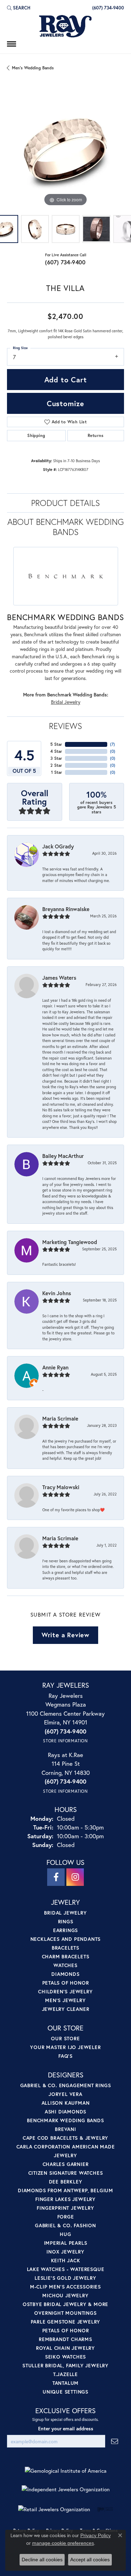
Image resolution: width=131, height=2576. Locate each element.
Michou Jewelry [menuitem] (65, 2295)
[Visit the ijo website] (105, 2509)
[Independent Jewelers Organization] (66, 2489)
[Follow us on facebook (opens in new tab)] (56, 1877)
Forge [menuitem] (66, 2217)
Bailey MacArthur (63, 1156)
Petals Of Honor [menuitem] (66, 2330)
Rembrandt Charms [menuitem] (65, 2339)
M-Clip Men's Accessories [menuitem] (65, 2287)
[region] (65, 149)
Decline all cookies (42, 2560)
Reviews (65, 726)
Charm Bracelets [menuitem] (66, 1956)
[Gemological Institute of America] (66, 2471)
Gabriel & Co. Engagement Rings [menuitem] (66, 2085)
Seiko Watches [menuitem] (65, 2357)
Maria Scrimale (60, 1418)
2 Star (56, 765)
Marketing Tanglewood (70, 1242)
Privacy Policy (96, 2535)
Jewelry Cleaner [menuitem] (66, 2009)
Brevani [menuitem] (65, 2129)
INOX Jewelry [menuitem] (65, 2252)
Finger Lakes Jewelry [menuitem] (65, 2199)
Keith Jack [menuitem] (66, 2260)
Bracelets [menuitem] (65, 1948)
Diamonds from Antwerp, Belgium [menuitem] (65, 2190)
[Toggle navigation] (12, 44)
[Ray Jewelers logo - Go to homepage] (66, 27)
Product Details (65, 503)
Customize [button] (65, 403)
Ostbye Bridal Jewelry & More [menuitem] (65, 2304)
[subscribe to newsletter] (115, 2441)
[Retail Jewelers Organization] (54, 2509)
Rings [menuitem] (66, 1921)
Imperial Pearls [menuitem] (66, 2243)
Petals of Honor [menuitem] (66, 1983)
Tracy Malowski (61, 1487)
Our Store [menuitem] (65, 2038)
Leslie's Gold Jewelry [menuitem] (65, 2278)
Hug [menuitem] (65, 2234)
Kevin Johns (57, 1293)
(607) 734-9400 (65, 262)
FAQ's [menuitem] (65, 2056)
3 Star (56, 758)
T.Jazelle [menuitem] (65, 2374)
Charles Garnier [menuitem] (66, 2164)
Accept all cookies (90, 2560)
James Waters (59, 978)
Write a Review (65, 1635)
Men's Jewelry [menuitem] (65, 2000)
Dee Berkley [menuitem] (66, 2182)
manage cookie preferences (63, 2543)
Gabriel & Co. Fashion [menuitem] (65, 2225)
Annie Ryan (55, 1367)
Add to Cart (66, 380)
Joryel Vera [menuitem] (65, 2094)
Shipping (36, 435)
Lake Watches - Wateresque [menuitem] (66, 2269)
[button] (19, 8)
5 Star (56, 744)
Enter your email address (66, 2429)
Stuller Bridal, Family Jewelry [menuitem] (65, 2365)
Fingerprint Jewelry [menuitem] (65, 2208)
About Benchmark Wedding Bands (65, 527)
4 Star (56, 751)
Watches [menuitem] (65, 1965)
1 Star (57, 772)
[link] (107, 8)
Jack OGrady (58, 846)
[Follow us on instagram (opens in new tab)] (75, 1877)
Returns (96, 435)
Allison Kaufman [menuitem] (66, 2103)
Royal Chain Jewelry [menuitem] (65, 2348)
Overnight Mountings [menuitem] (65, 2313)
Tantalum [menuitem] (65, 2383)
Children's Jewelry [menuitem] (65, 1991)
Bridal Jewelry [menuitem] (65, 1913)
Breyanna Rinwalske (66, 909)
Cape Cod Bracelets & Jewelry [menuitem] (65, 2138)
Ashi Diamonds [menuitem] (65, 2112)
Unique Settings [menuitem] (65, 2392)
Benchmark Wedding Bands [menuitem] (65, 2120)
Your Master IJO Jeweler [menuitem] (65, 2047)
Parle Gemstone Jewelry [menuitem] (66, 2322)
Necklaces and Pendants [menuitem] (66, 1939)
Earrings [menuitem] (65, 1930)
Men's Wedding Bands (33, 68)
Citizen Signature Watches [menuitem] (66, 2173)
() (112, 744)
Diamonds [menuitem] (65, 1974)
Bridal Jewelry (66, 702)
